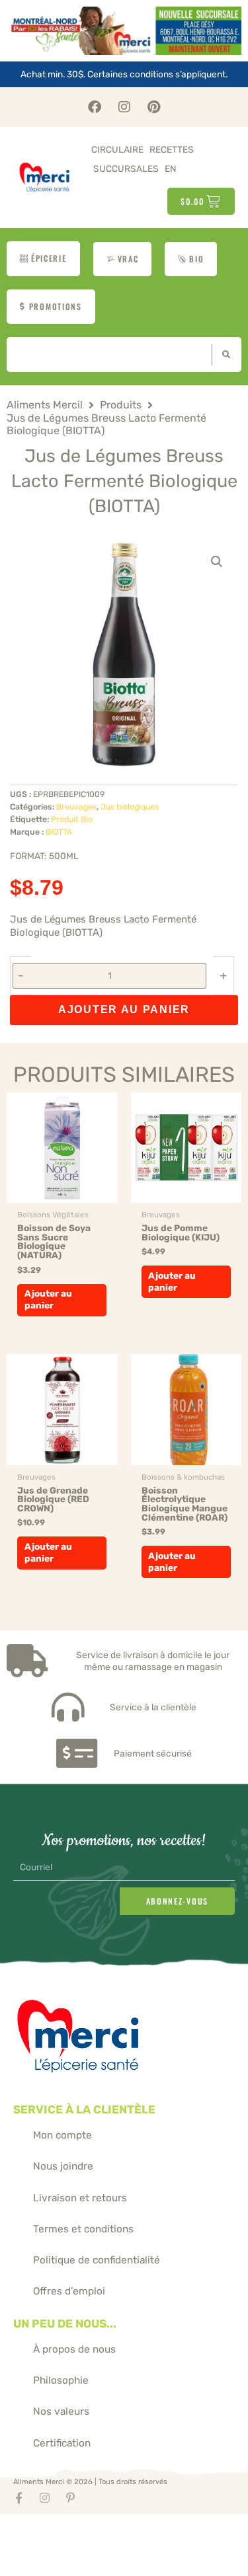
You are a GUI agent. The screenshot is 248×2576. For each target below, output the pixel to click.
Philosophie (61, 2380)
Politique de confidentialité (97, 2260)
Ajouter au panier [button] (48, 1299)
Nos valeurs (61, 2411)
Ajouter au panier (124, 1009)
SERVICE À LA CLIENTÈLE (84, 2109)
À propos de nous (74, 2349)
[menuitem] (171, 169)
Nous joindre (63, 2166)
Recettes (172, 149)
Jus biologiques (130, 807)
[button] (217, 562)
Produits (121, 405)
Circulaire (117, 149)
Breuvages (76, 807)
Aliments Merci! (45, 405)
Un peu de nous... (65, 2324)
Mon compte (62, 2135)
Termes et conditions (83, 2229)
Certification (62, 2443)
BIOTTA (59, 832)
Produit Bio (72, 819)
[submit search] (223, 355)
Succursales (126, 169)
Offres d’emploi (69, 2291)
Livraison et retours (80, 2198)
